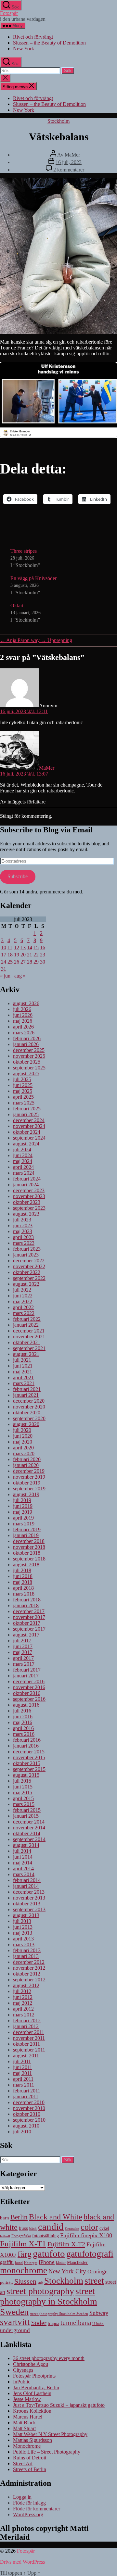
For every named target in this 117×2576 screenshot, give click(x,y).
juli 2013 (22, 1921)
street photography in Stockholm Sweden (49, 2301)
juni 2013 (23, 1927)
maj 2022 (23, 1301)
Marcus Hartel (28, 2417)
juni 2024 (23, 1155)
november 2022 (29, 1266)
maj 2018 (23, 1582)
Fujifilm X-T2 (66, 2244)
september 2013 (29, 1909)
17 (4, 955)
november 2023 (29, 1196)
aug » (20, 976)
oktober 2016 (27, 1693)
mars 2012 (24, 2015)
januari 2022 (26, 1325)
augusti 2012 (26, 1985)
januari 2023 (26, 1255)
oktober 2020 (27, 1413)
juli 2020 (22, 1430)
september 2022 (29, 1278)
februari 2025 (27, 1109)
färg (25, 2254)
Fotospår (9, 13)
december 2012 (29, 1962)
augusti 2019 (26, 1494)
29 (36, 962)
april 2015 (23, 1798)
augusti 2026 (26, 1003)
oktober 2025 (27, 1062)
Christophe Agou (31, 2364)
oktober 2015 (27, 1763)
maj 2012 (23, 2003)
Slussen (25, 2281)
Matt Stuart (24, 2428)
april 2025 (23, 1097)
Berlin (19, 2217)
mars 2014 (24, 1874)
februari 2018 (27, 1600)
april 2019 (23, 1518)
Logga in (22, 2497)
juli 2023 (22, 1220)
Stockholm (58, 121)
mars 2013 (24, 1945)
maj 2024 (23, 1161)
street (94, 2281)
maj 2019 (23, 1512)
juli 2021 (22, 1360)
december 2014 (29, 1822)
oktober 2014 (27, 1833)
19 (17, 955)
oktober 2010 (27, 2114)
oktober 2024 (27, 1132)
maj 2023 (23, 1231)
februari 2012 (27, 2020)
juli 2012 (22, 1991)
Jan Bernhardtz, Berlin (36, 2387)
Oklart (17, 606)
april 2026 (23, 1027)
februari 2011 (27, 2091)
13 (23, 947)
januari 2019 (26, 1535)
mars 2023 (24, 1243)
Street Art (23, 2463)
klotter (61, 2263)
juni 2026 (23, 1015)
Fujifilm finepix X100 (86, 2235)
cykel (104, 2228)
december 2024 (29, 1120)
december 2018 (29, 1541)
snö (40, 2282)
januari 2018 (26, 1605)
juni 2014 (23, 1857)
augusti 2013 (26, 1915)
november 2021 (29, 1337)
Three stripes (24, 551)
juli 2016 (22, 1711)
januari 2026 (26, 1044)
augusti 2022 (26, 1284)
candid (51, 2227)
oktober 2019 (27, 1483)
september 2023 (29, 1208)
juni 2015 (23, 1787)
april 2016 (23, 1728)
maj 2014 (23, 1863)
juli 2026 (22, 1009)
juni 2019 (23, 1506)
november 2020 (29, 1407)
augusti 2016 (26, 1705)
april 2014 (23, 1869)
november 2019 (29, 1477)
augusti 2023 (26, 1214)
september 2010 (29, 2120)
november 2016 (29, 1687)
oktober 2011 (26, 2044)
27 (23, 962)
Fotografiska (21, 2236)
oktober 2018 (27, 1553)
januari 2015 (26, 1816)
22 (36, 955)
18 (10, 955)
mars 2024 (24, 1173)
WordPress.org (28, 2514)
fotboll (5, 2236)
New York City (67, 2271)
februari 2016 (27, 1740)
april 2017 (23, 1658)
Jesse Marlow (27, 2399)
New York (24, 49)
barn (5, 2218)
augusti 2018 (26, 1565)
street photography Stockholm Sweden (59, 2314)
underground (15, 2330)
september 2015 (29, 1769)
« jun (5, 976)
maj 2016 (23, 1722)
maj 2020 (23, 1442)
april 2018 (23, 1588)
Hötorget (31, 2263)
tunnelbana (76, 2323)
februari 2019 (27, 1529)
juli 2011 (22, 2061)
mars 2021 (24, 1383)
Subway (99, 2313)
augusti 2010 (26, 2126)
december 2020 (29, 1401)
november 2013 (29, 1898)
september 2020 (29, 1418)
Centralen (72, 2229)
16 (43, 947)
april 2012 (23, 2009)
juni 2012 (23, 1997)
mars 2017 (24, 1664)
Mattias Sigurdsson (32, 2440)
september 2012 (29, 1980)
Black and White (56, 2217)
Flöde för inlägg (29, 2503)
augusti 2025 (26, 1073)
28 (30, 962)
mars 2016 (24, 1734)
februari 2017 (27, 1670)
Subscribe (18, 876)
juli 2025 (22, 1079)
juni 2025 (23, 1085)
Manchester (77, 2262)
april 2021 (23, 1377)
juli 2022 (22, 1290)
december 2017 (29, 1611)
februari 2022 (27, 1319)
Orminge (97, 2272)
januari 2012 (26, 2026)
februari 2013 (27, 1950)
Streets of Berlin (30, 2469)
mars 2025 (24, 1103)
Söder (39, 2323)
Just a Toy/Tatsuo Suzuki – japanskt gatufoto (59, 2405)
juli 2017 (22, 1641)
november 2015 (29, 1757)
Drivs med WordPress (22, 2562)
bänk (33, 2229)
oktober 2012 (27, 1974)
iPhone (47, 2262)
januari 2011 (26, 2096)
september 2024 (29, 1138)
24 (4, 962)
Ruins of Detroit (30, 2458)
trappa (53, 2323)
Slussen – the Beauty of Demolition (49, 43)
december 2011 (29, 2032)
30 (43, 962)
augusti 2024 (26, 1144)
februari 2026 (27, 1038)
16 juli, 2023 (69, 162)
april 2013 (23, 1939)
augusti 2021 (26, 1354)
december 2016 (29, 1681)
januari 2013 (26, 1956)
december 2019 (29, 1471)
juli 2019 (22, 1500)
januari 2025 (26, 1114)
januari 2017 (26, 1676)
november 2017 (29, 1617)
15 (36, 947)
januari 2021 (26, 1395)
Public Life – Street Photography (47, 2452)
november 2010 (29, 2108)
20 (23, 955)
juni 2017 (23, 1646)
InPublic (22, 2382)
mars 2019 (24, 1524)
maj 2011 (22, 2073)
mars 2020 (24, 1453)
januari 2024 (26, 1185)
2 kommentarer (69, 170)
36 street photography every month (49, 2358)
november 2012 (29, 1968)
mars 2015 (24, 1804)
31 (4, 969)
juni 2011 (23, 2067)
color (89, 2227)
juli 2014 (22, 1851)
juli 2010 (22, 2132)
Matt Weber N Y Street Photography (50, 2434)
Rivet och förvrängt (33, 37)
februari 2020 (27, 1459)
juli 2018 (22, 1570)
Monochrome (27, 2446)
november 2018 (29, 1547)
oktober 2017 (27, 1623)
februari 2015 (27, 1810)
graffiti (7, 2262)
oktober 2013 (27, 1904)
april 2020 (23, 1448)
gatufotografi (90, 2254)
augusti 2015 (26, 1775)
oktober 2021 (27, 1342)
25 (10, 962)
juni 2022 (23, 1296)
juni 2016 (23, 1717)
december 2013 (29, 1892)
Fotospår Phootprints (34, 2376)
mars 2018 (24, 1594)
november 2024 (29, 1126)
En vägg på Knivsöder (33, 578)
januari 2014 (26, 1886)
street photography (40, 2291)
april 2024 (23, 1167)
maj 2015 (23, 1793)
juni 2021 (23, 1366)
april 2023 (23, 1237)
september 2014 (29, 1839)
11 (10, 947)
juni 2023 (23, 1225)
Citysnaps (23, 2370)
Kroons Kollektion (32, 2411)
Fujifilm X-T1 (23, 2243)
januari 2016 (26, 1746)
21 (30, 955)
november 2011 (29, 2038)
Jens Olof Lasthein (32, 2393)
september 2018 (29, 1559)
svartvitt (15, 2322)
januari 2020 (26, 1465)
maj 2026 (23, 1021)
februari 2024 (27, 1179)
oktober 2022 (27, 1272)
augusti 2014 (26, 1845)
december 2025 (29, 1050)
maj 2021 (23, 1372)
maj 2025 (23, 1091)
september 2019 (29, 1489)
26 (17, 962)
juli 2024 (22, 1149)
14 (30, 947)
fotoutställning (45, 2236)
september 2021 (29, 1348)
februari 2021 (27, 1389)
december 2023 (29, 1190)
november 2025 (29, 1056)
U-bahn (98, 2324)
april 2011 (23, 2079)
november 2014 (29, 1828)
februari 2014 (27, 1880)
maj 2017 (23, 1652)
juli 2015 (22, 1781)
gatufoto (49, 2254)
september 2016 (29, 1699)
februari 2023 (27, 1249)
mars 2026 (24, 1033)
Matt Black (24, 2423)
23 (43, 955)
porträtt (6, 2282)
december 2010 (29, 2102)
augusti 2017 (26, 1635)
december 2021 (29, 1331)
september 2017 (29, 1629)
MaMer (72, 155)
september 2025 (29, 1068)
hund (19, 2263)
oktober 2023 (27, 1202)
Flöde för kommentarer (37, 2509)
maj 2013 (23, 1933)
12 (17, 947)
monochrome (24, 2270)
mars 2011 (24, 2085)
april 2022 (23, 1307)
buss (23, 2228)
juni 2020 (23, 1436)
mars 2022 (24, 1313)
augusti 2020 (26, 1424)
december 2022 (29, 1261)
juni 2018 (23, 1576)
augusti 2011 (26, 2056)
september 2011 (29, 2050)
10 (4, 947)
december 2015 (29, 1752)
